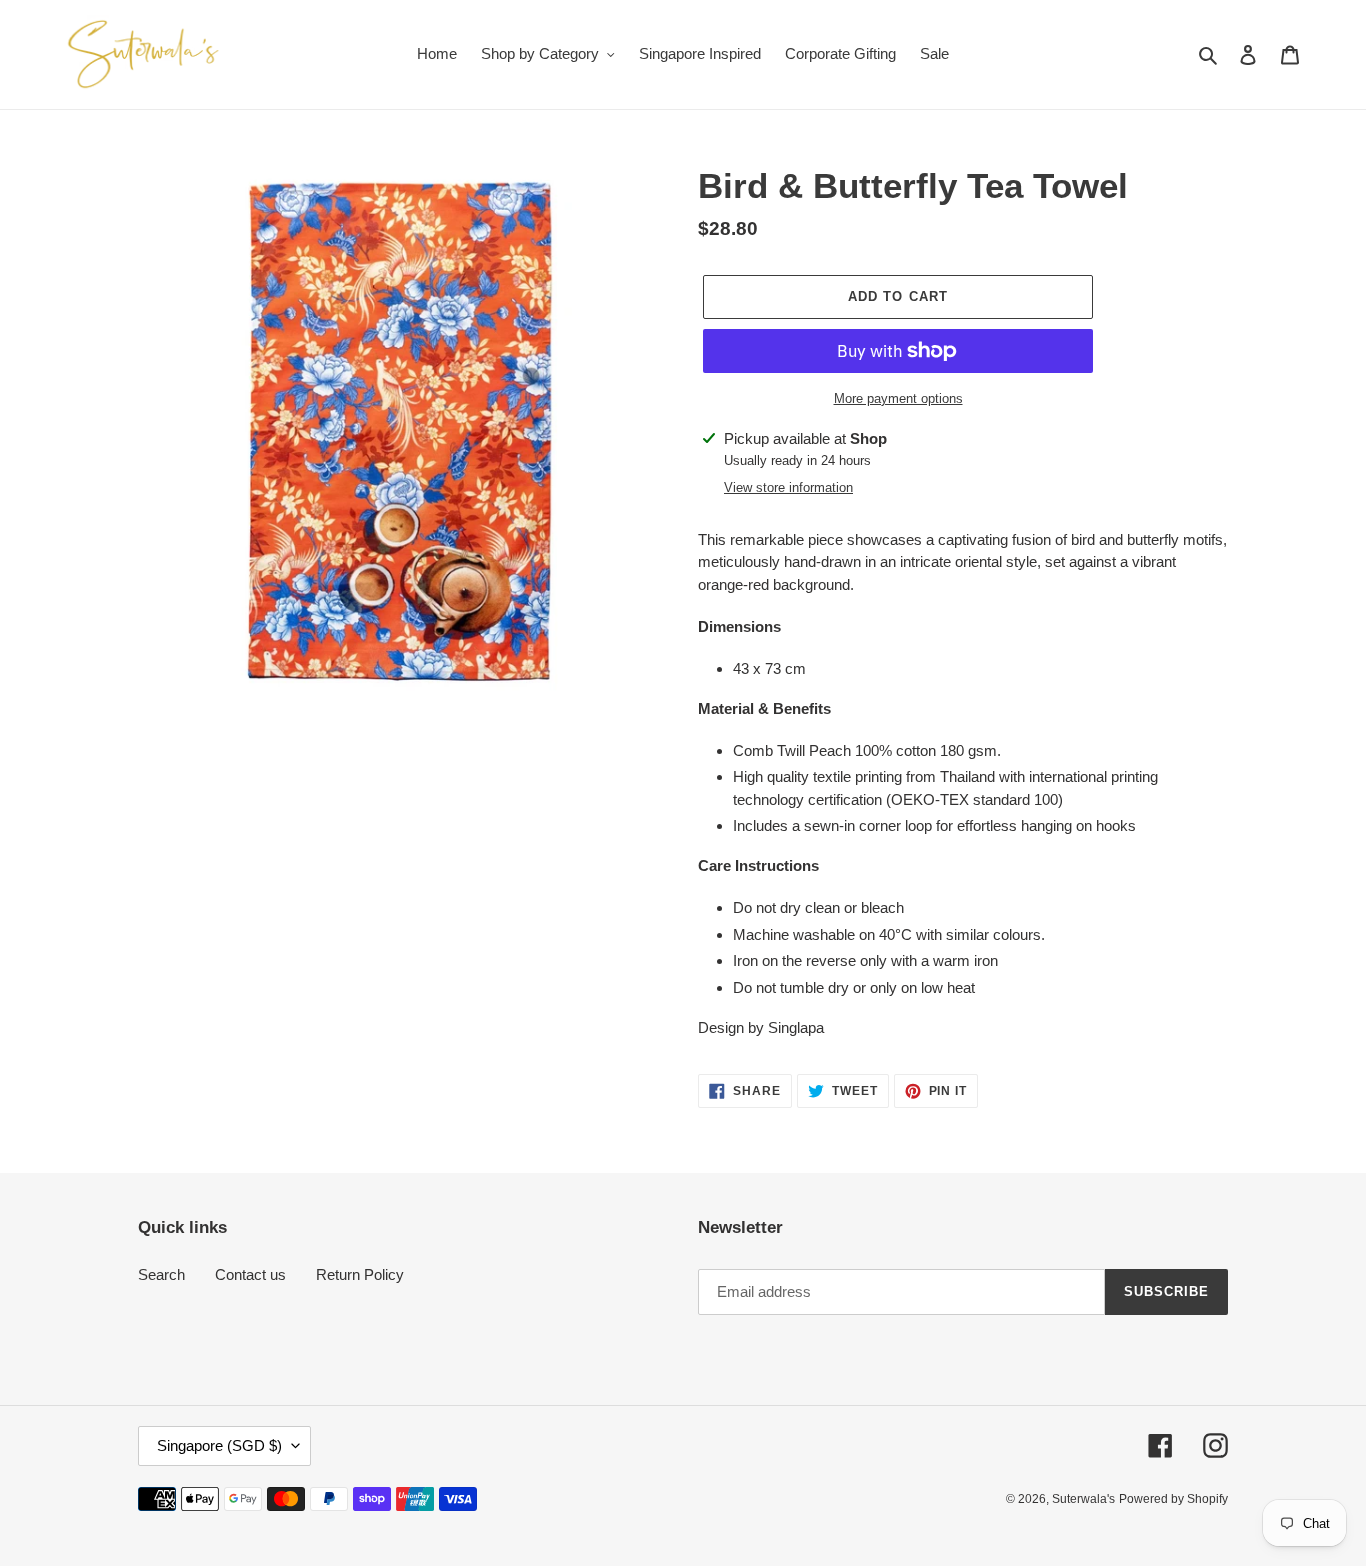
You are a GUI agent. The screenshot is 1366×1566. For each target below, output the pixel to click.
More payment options (898, 398)
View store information (788, 487)
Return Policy (360, 1274)
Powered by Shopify (1173, 1499)
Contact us (250, 1274)
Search (161, 1274)
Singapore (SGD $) (219, 1445)
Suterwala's (1083, 1499)
